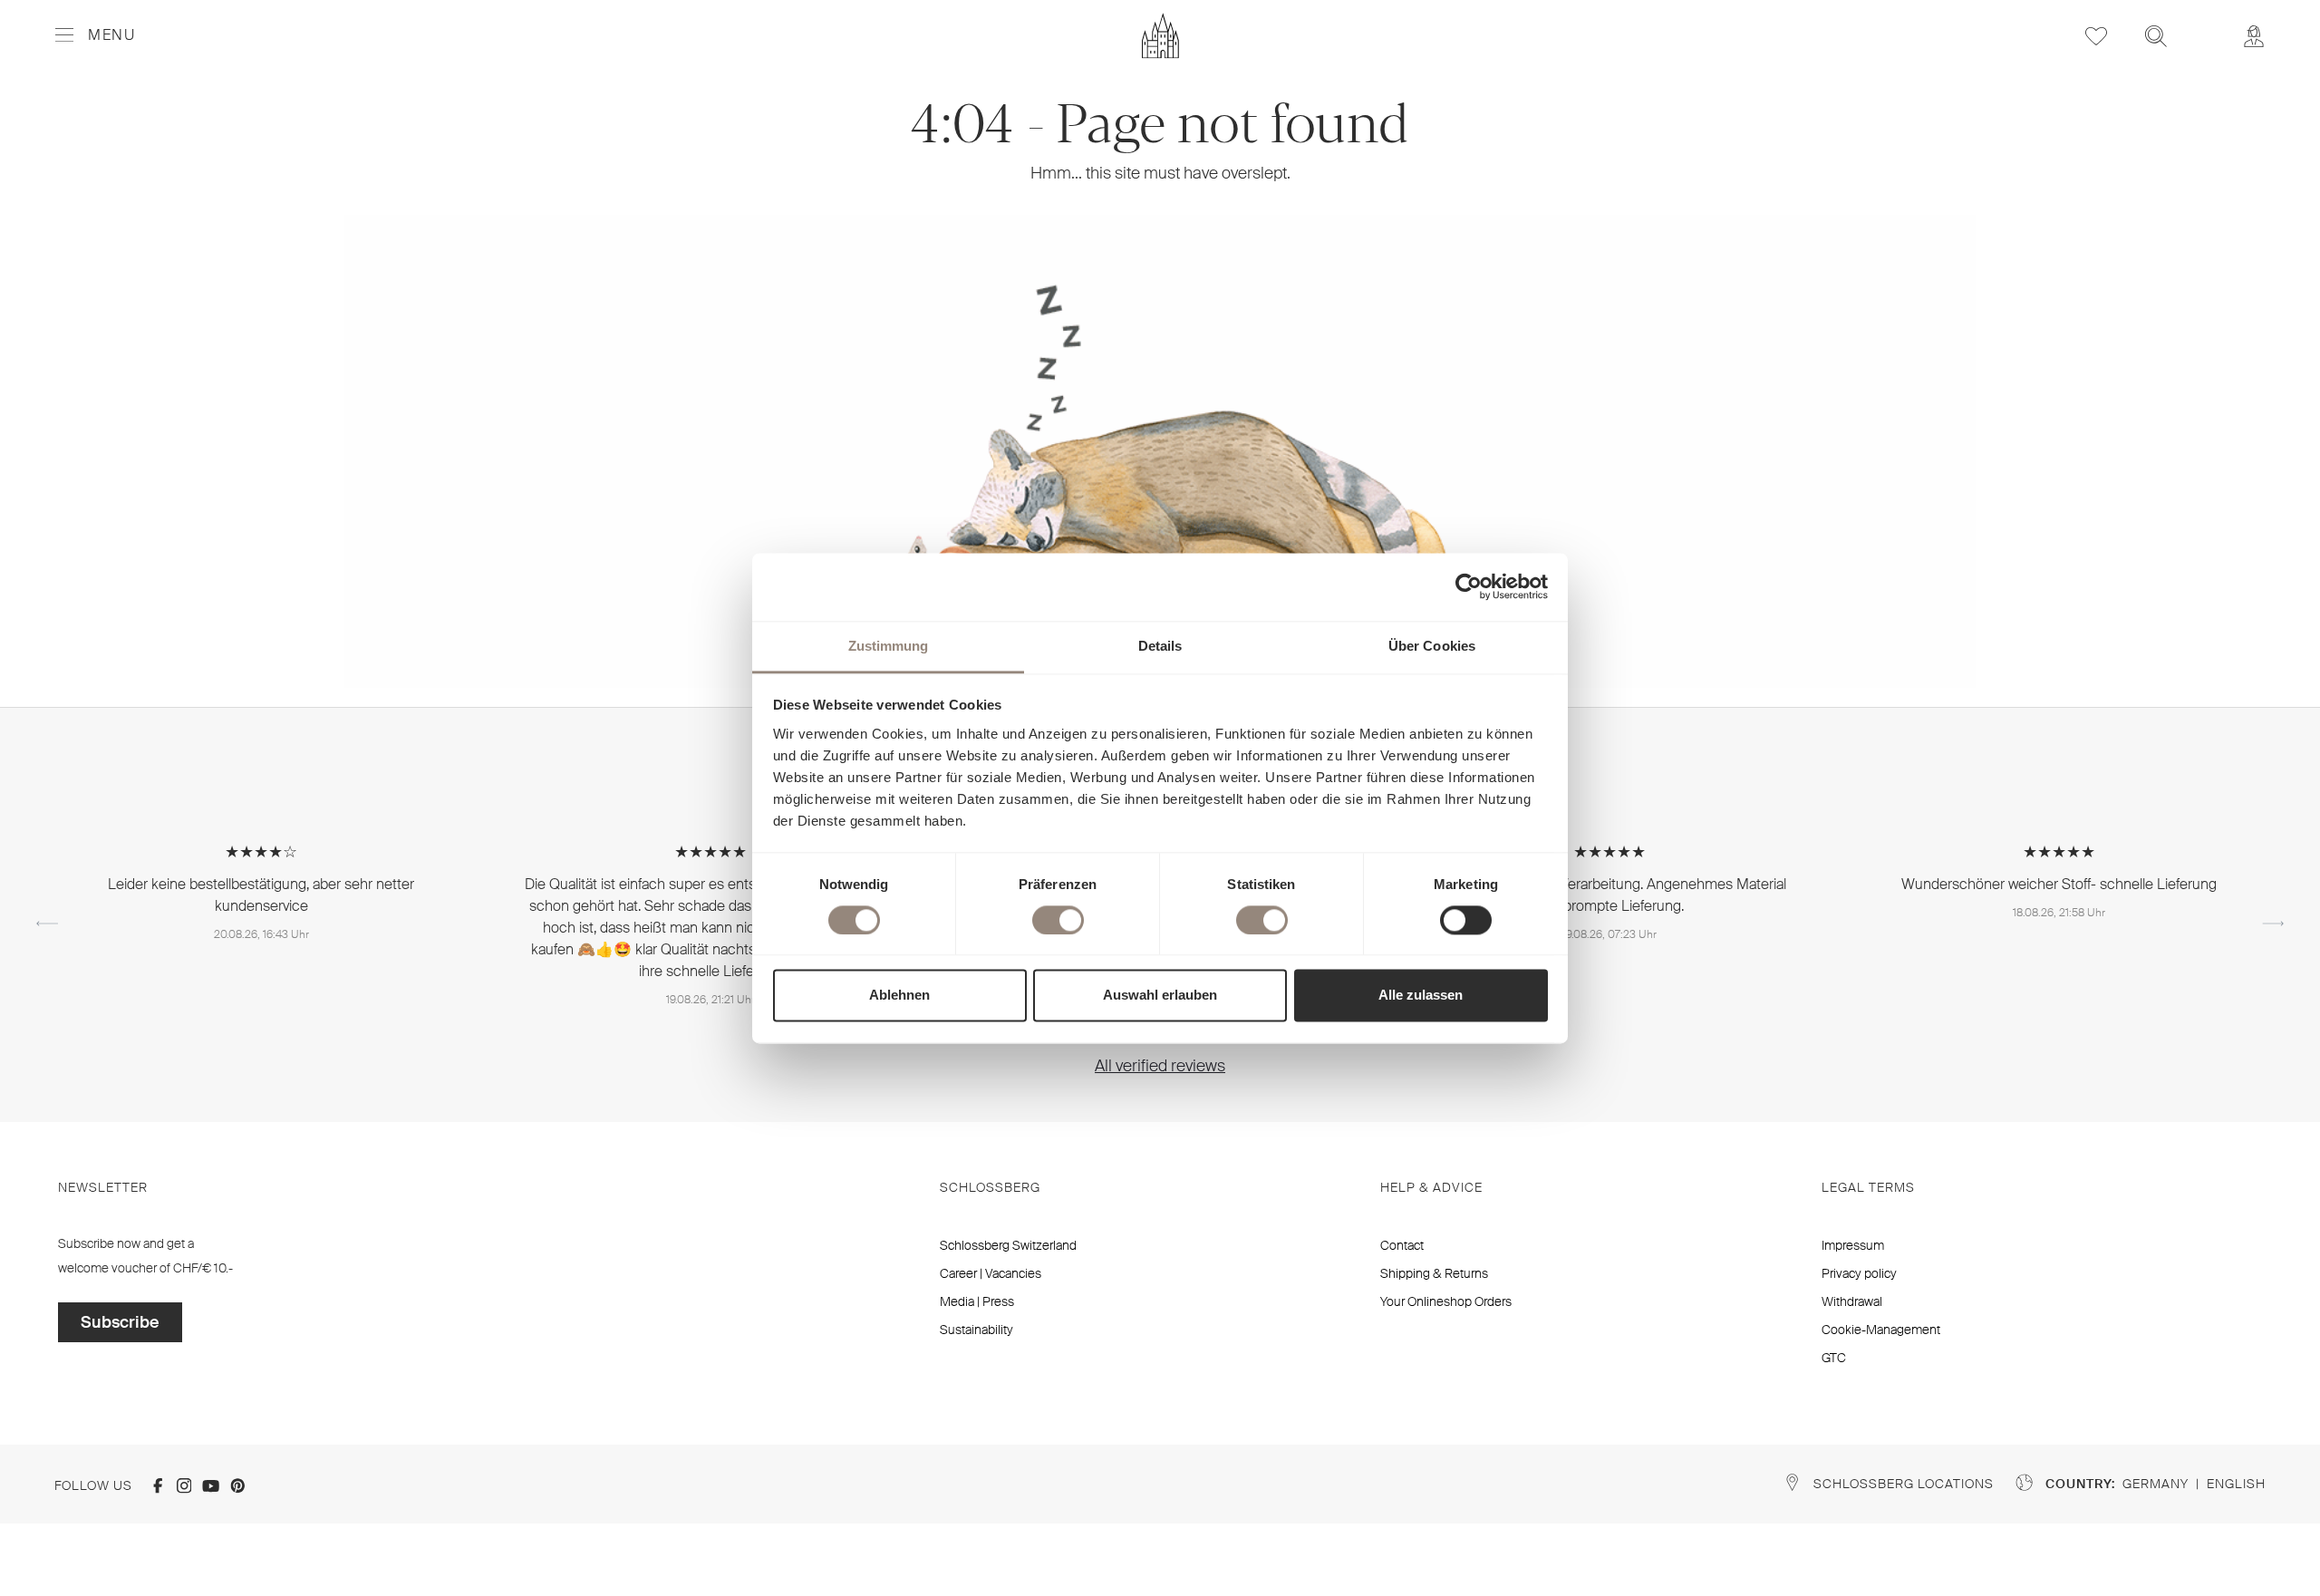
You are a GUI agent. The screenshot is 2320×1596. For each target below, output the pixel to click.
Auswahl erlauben (1160, 996)
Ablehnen (899, 996)
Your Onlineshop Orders (1446, 1301)
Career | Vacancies (991, 1273)
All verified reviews (1160, 1066)
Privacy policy (1859, 1273)
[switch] (1058, 920)
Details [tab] (1160, 646)
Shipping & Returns (1434, 1273)
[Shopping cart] (2205, 24)
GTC (1834, 1358)
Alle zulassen (1421, 996)
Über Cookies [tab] (1432, 646)
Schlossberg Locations (1904, 1484)
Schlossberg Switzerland (1008, 1245)
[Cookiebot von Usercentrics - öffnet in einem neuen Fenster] (1469, 586)
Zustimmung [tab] (889, 646)
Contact (1402, 1245)
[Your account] (2254, 36)
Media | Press (977, 1301)
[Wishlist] (2096, 36)
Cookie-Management (1881, 1330)
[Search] (2156, 36)
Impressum (1853, 1245)
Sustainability (976, 1330)
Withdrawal (1852, 1301)
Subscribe (120, 1322)
